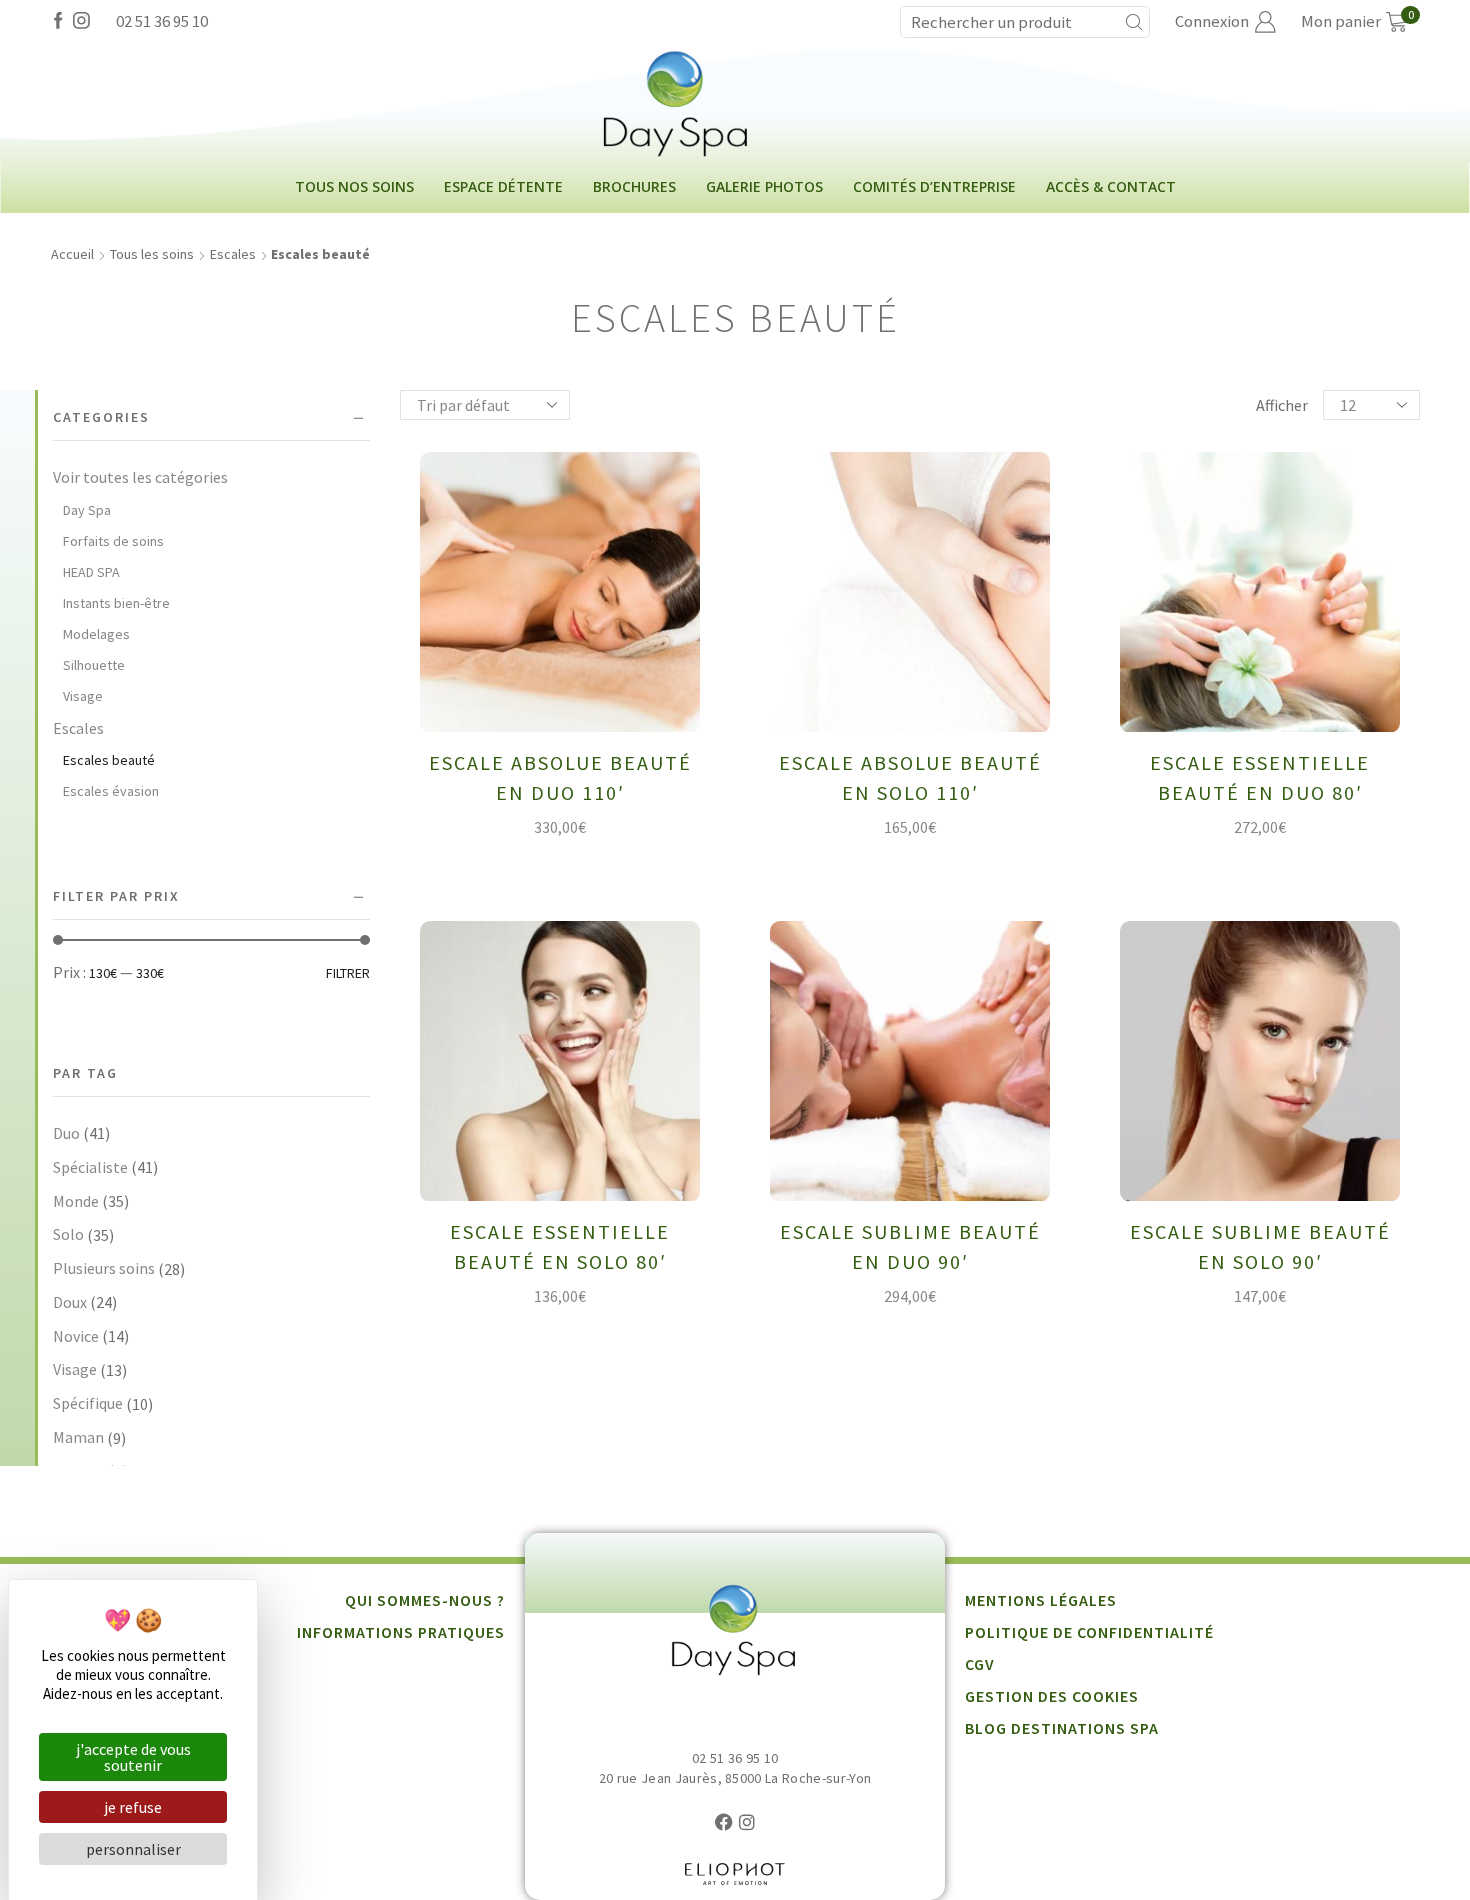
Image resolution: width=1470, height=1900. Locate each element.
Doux (70, 1302)
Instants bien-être (116, 603)
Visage (83, 696)
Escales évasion (111, 791)
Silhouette (94, 665)
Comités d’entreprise (934, 186)
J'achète (574, 700)
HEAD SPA (91, 572)
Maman (78, 1437)
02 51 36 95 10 (162, 21)
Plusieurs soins (104, 1268)
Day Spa (87, 510)
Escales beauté (109, 760)
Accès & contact (1111, 186)
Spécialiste (90, 1167)
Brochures (634, 186)
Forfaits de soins (113, 541)
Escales (233, 254)
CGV (980, 1664)
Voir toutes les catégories (140, 477)
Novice (76, 1336)
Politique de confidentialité (1089, 1632)
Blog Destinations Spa (1062, 1728)
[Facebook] (58, 22)
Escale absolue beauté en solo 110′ (910, 777)
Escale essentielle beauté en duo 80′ (1260, 777)
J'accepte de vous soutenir (133, 1757)
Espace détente (503, 186)
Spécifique (88, 1403)
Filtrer (348, 973)
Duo (66, 1133)
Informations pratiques (401, 1632)
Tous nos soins (354, 186)
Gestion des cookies (1052, 1696)
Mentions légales (1041, 1600)
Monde (76, 1201)
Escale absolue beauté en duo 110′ (560, 777)
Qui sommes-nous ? (425, 1600)
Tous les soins (152, 254)
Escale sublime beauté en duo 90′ (910, 1246)
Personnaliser (133, 1849)
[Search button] (1134, 22)
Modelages (96, 634)
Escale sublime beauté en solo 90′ (1260, 1246)
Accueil (72, 254)
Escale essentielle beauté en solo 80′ (560, 1246)
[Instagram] (81, 22)
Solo (68, 1234)
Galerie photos (764, 186)
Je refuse (133, 1807)
